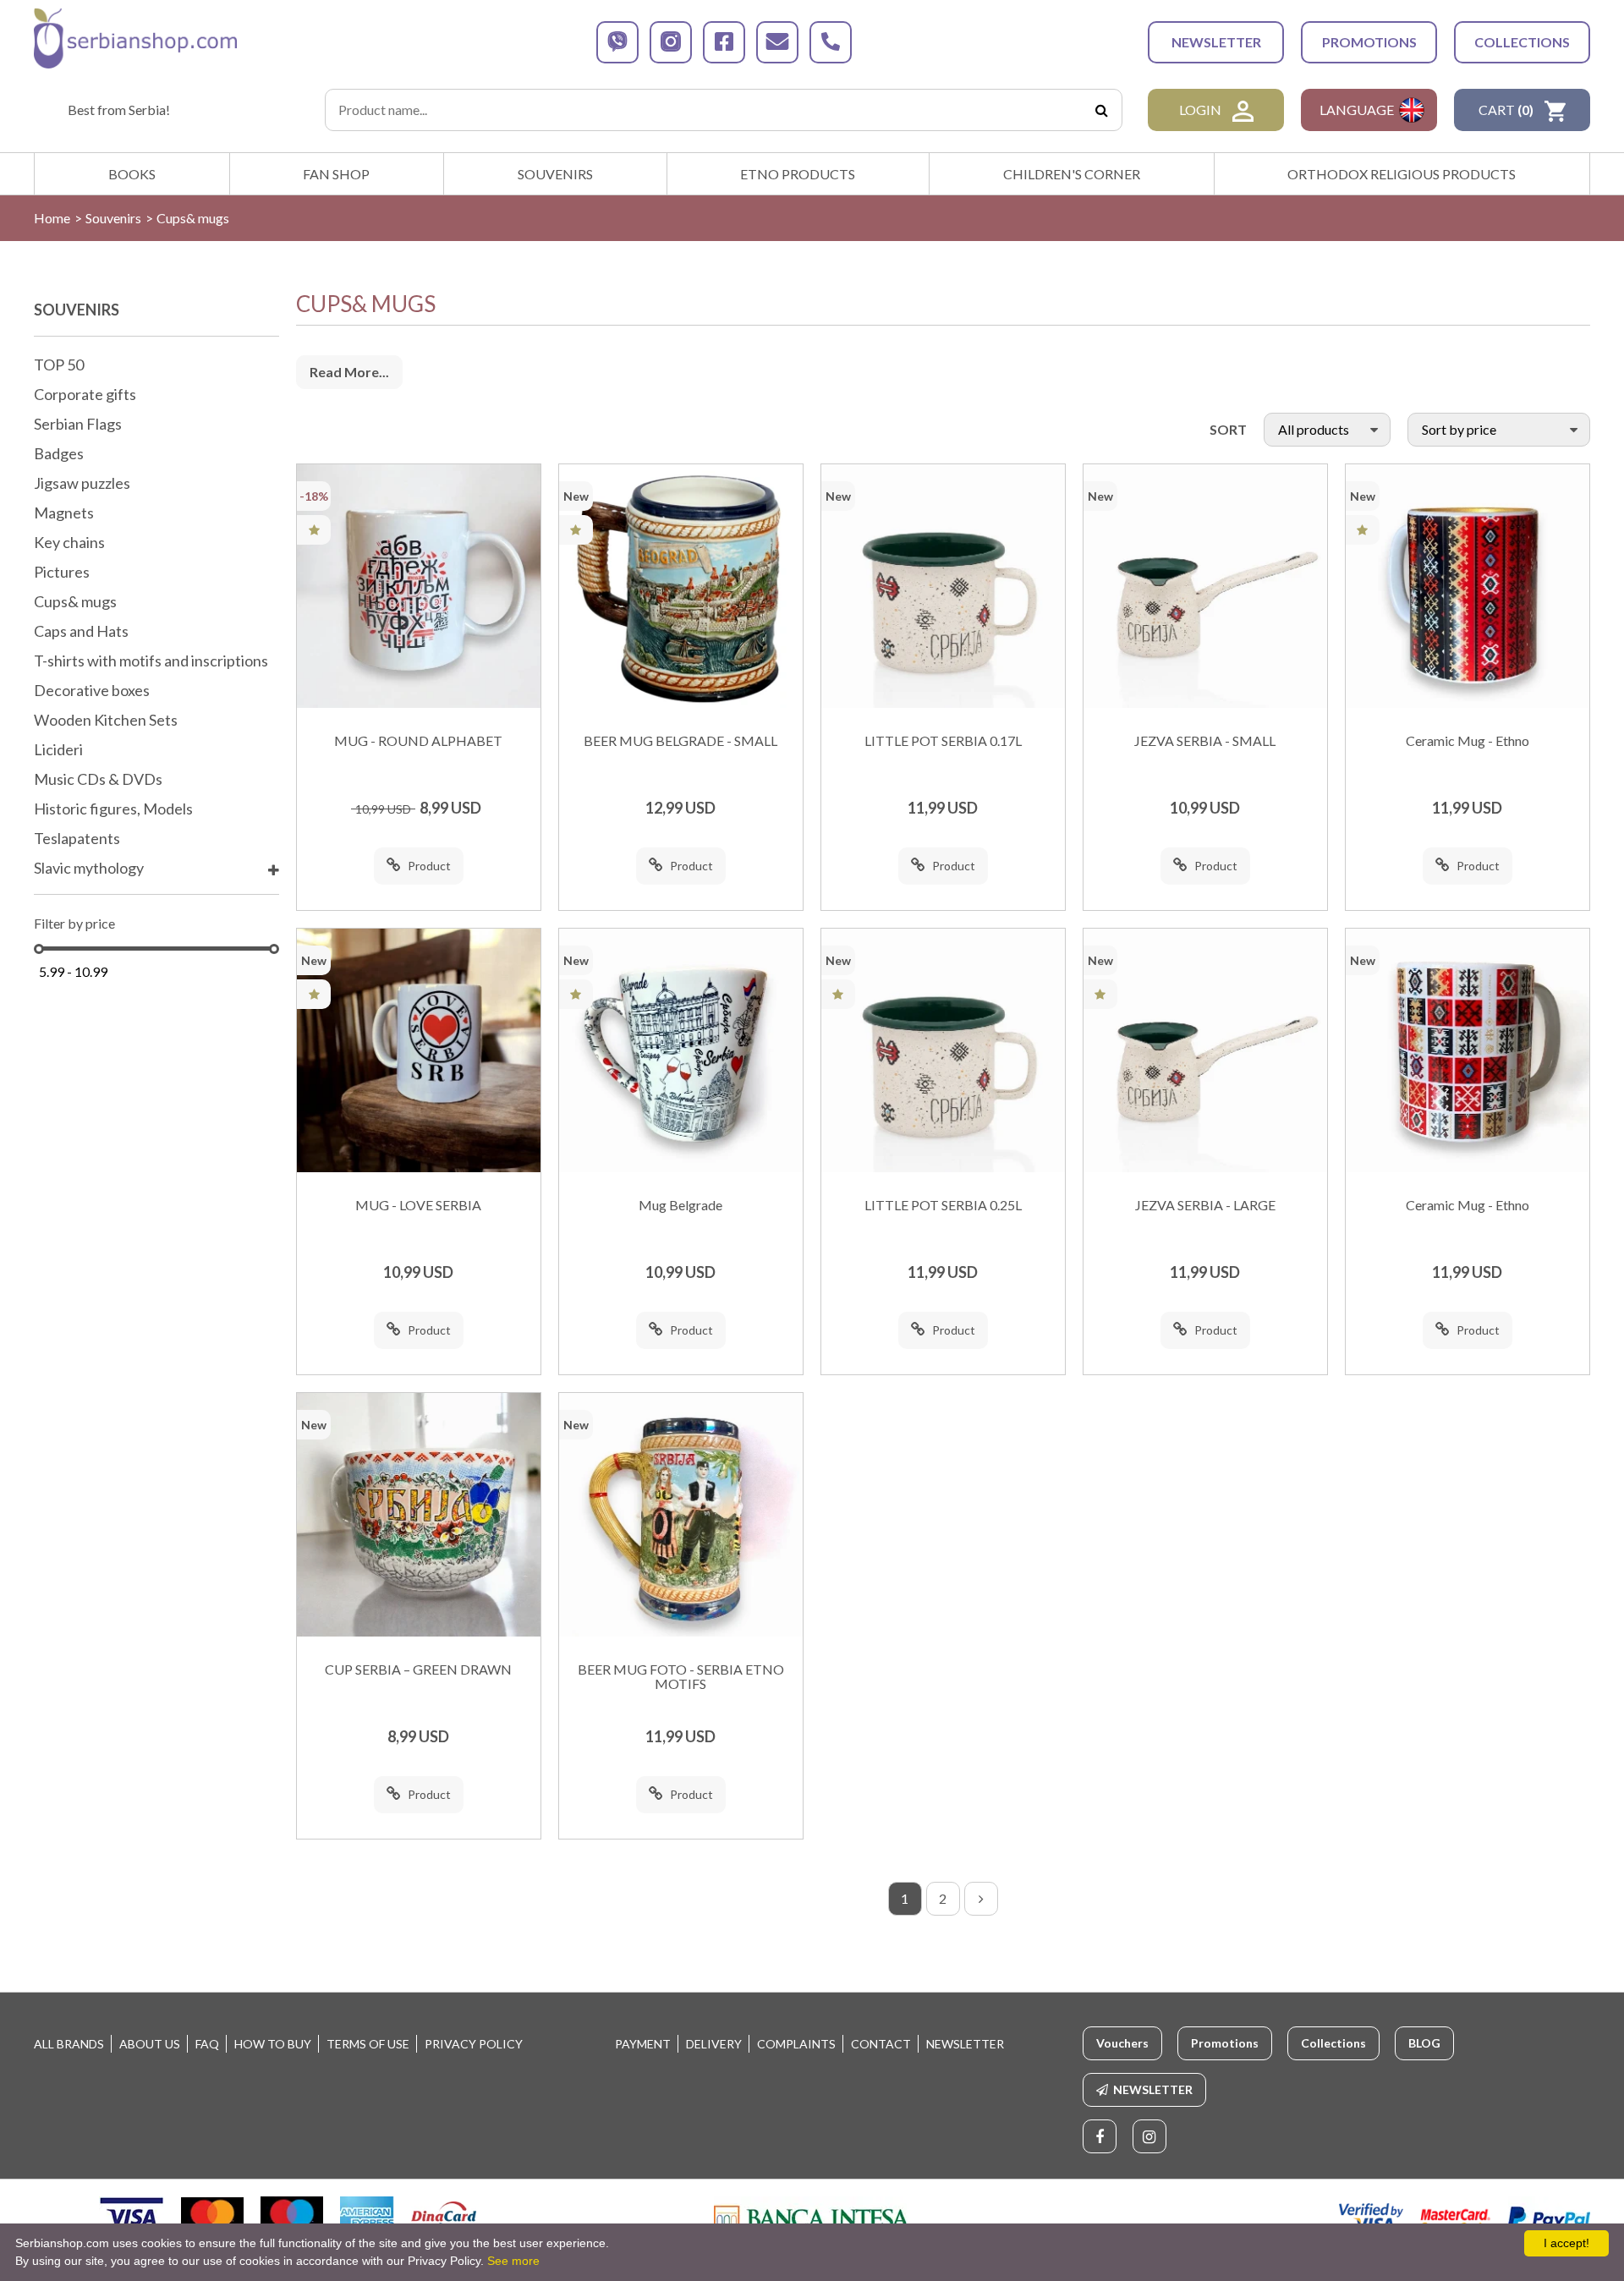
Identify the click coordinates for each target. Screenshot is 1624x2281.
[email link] (777, 42)
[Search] (1101, 110)
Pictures (62, 573)
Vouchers (1122, 2043)
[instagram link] (671, 42)
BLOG (1424, 2043)
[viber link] (617, 42)
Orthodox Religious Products (1402, 174)
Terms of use (368, 2044)
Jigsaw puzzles (82, 484)
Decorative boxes (92, 691)
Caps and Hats (81, 632)
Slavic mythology (89, 869)
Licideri (58, 750)
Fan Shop (336, 174)
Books (132, 174)
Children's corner (1072, 174)
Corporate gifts (85, 395)
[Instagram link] (1149, 2136)
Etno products (798, 174)
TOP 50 (59, 365)
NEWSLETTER (1216, 42)
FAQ (207, 2044)
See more (513, 2261)
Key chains (69, 543)
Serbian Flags (78, 425)
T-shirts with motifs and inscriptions (151, 661)
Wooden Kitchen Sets (106, 721)
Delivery (714, 2044)
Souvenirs (555, 174)
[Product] (419, 586)
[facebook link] (724, 42)
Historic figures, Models (113, 809)
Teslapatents (77, 839)
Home (52, 218)
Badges (59, 454)
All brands (69, 2044)
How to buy (273, 2044)
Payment (643, 2044)
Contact (881, 2044)
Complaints (796, 2044)
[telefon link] (831, 42)
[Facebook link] (1100, 2136)
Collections (1522, 42)
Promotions (1369, 42)
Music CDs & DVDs (98, 780)
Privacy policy (474, 2044)
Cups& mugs (75, 602)
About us (150, 2044)
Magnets (64, 513)
